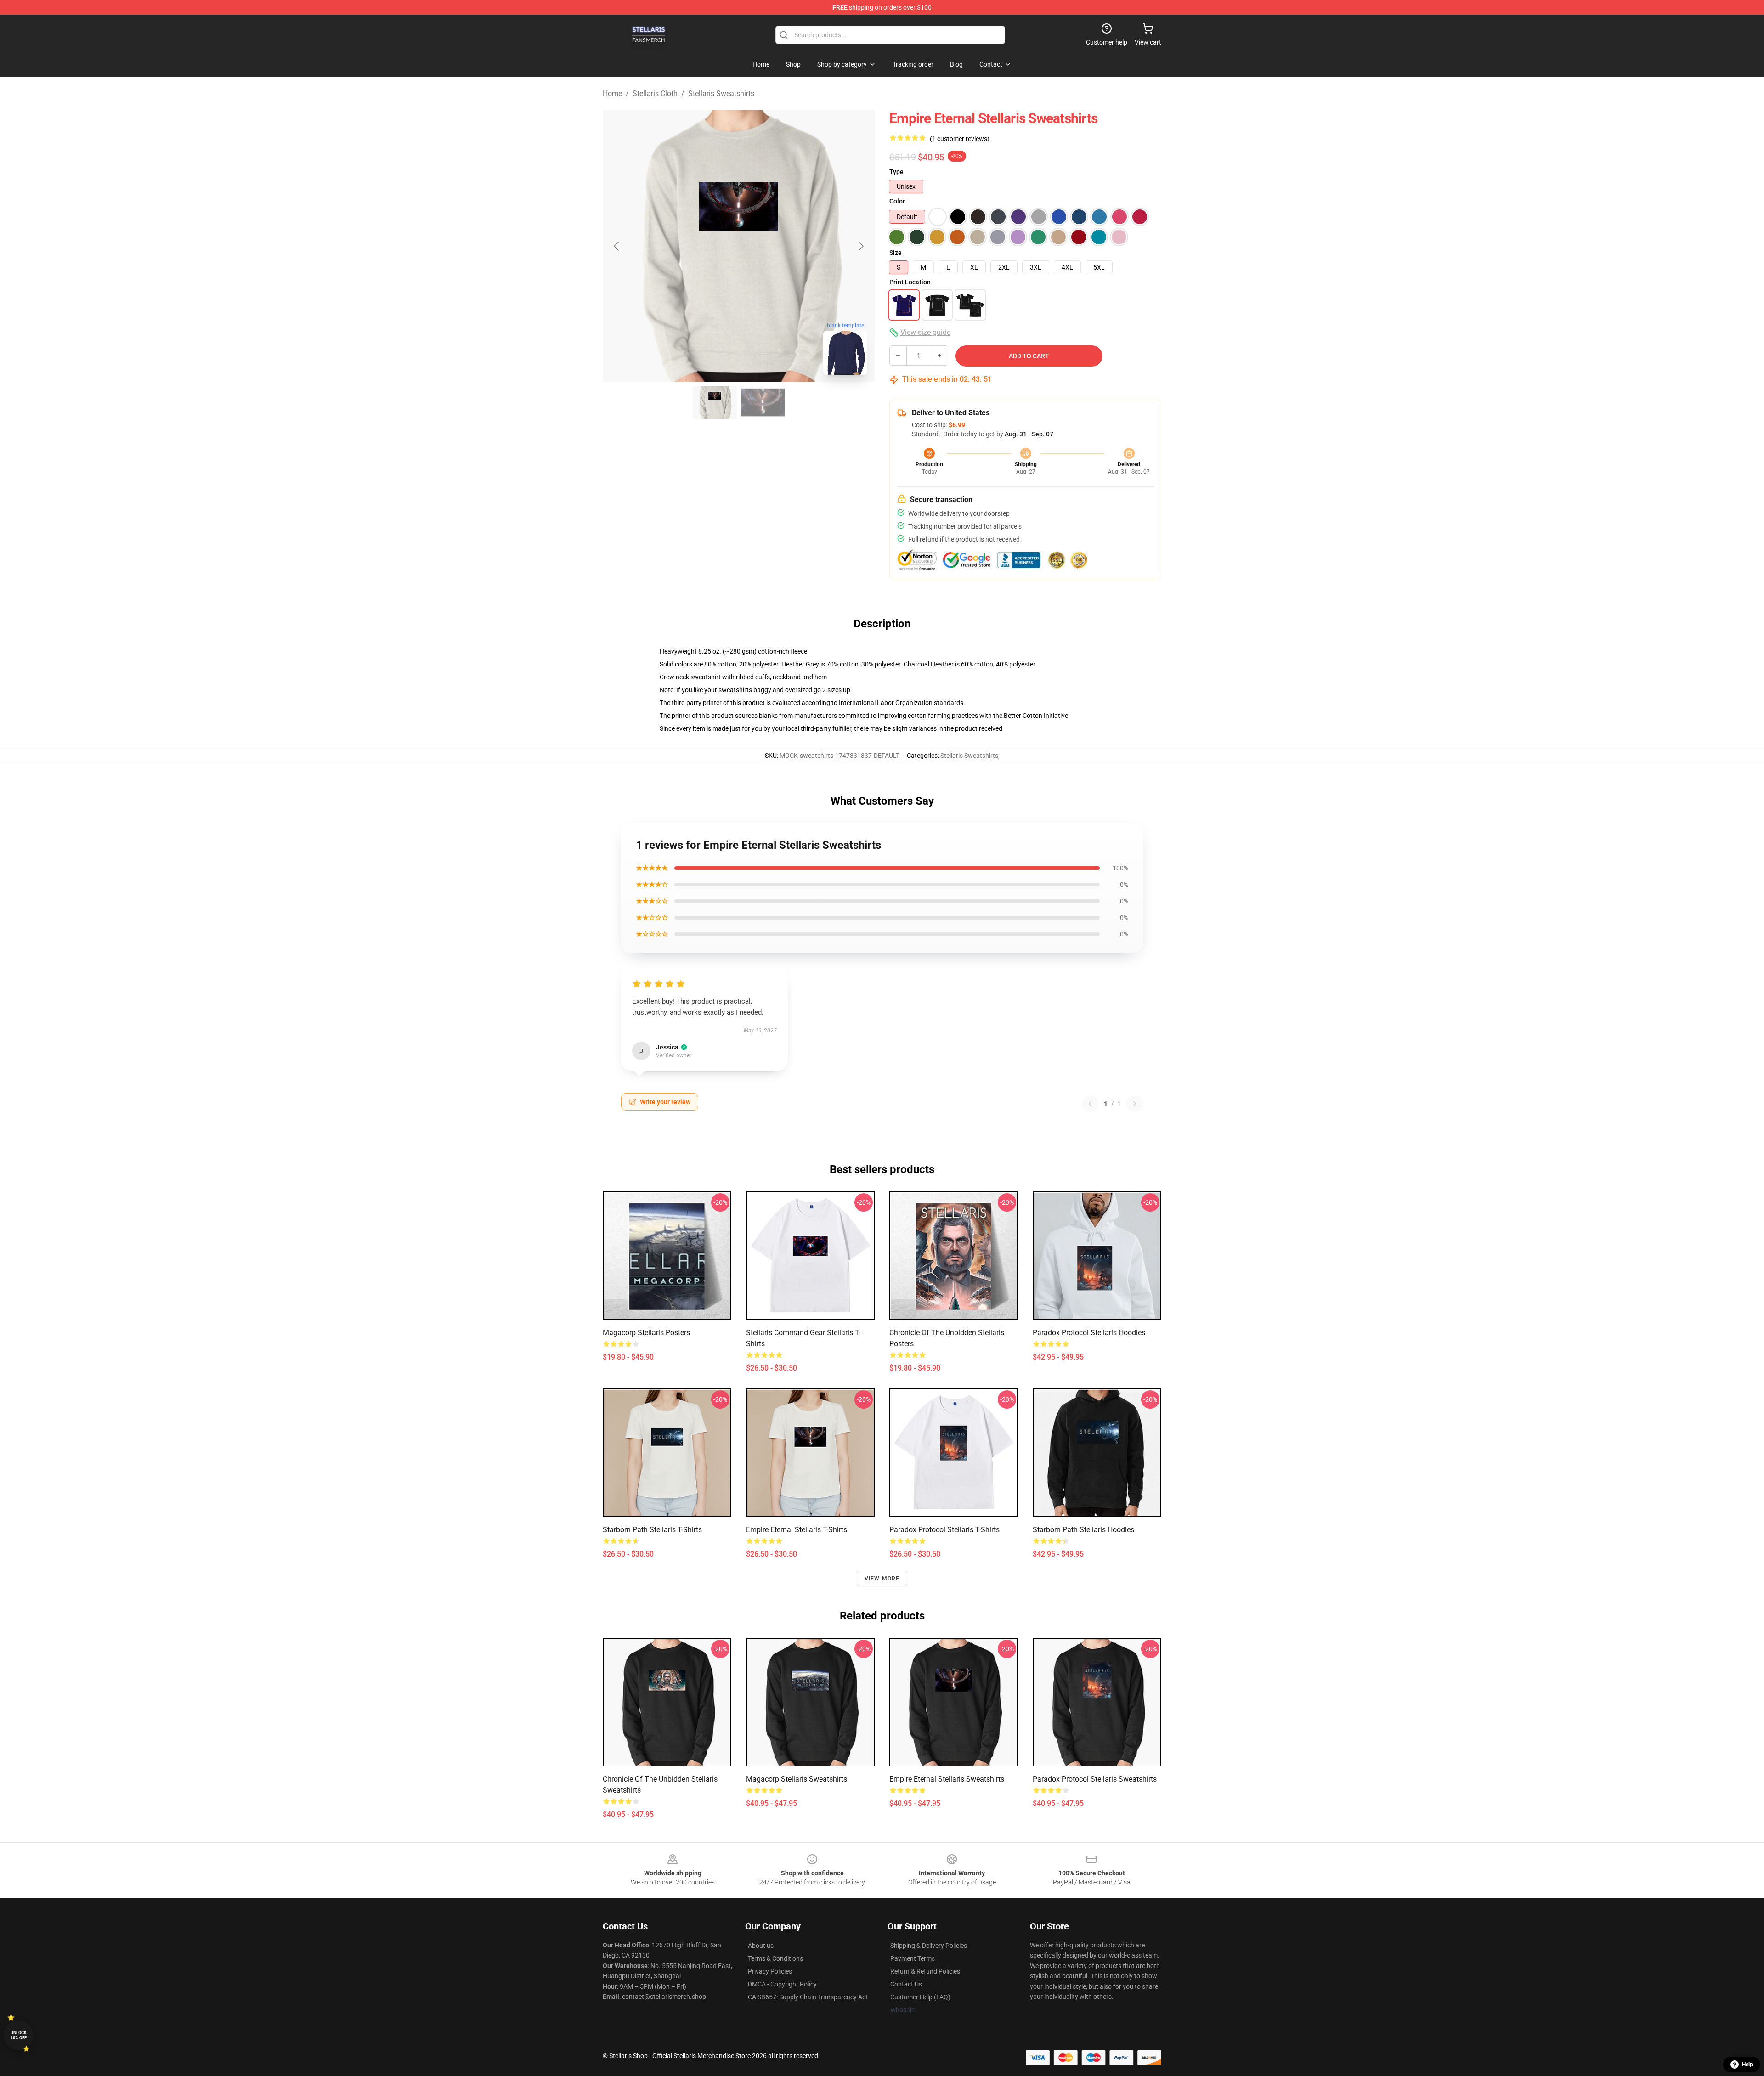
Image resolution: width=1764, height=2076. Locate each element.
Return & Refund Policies (925, 1971)
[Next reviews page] (1135, 1104)
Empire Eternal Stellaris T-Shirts (797, 1530)
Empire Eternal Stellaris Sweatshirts (947, 1779)
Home (612, 93)
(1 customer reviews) (960, 139)
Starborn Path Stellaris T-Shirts (652, 1530)
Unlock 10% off (19, 2035)
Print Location (910, 282)
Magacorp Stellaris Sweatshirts (797, 1779)
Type (896, 172)
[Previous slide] (617, 246)
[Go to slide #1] (715, 402)
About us (761, 1946)
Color (897, 201)
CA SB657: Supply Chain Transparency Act (808, 1997)
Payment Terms (913, 1958)
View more (882, 1579)
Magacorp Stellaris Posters (646, 1333)
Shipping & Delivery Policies (929, 1946)
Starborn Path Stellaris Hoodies (1083, 1530)
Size (896, 253)
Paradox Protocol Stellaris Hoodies (1089, 1333)
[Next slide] (860, 246)
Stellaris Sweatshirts (721, 93)
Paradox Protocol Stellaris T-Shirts (944, 1530)
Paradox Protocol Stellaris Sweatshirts (1095, 1779)
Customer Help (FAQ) (920, 1997)
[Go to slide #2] (763, 402)
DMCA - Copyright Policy (782, 1984)
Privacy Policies (770, 1971)
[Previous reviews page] (1090, 1104)
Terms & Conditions (775, 1958)
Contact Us (906, 1984)
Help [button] (1747, 2065)
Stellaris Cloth (655, 93)
